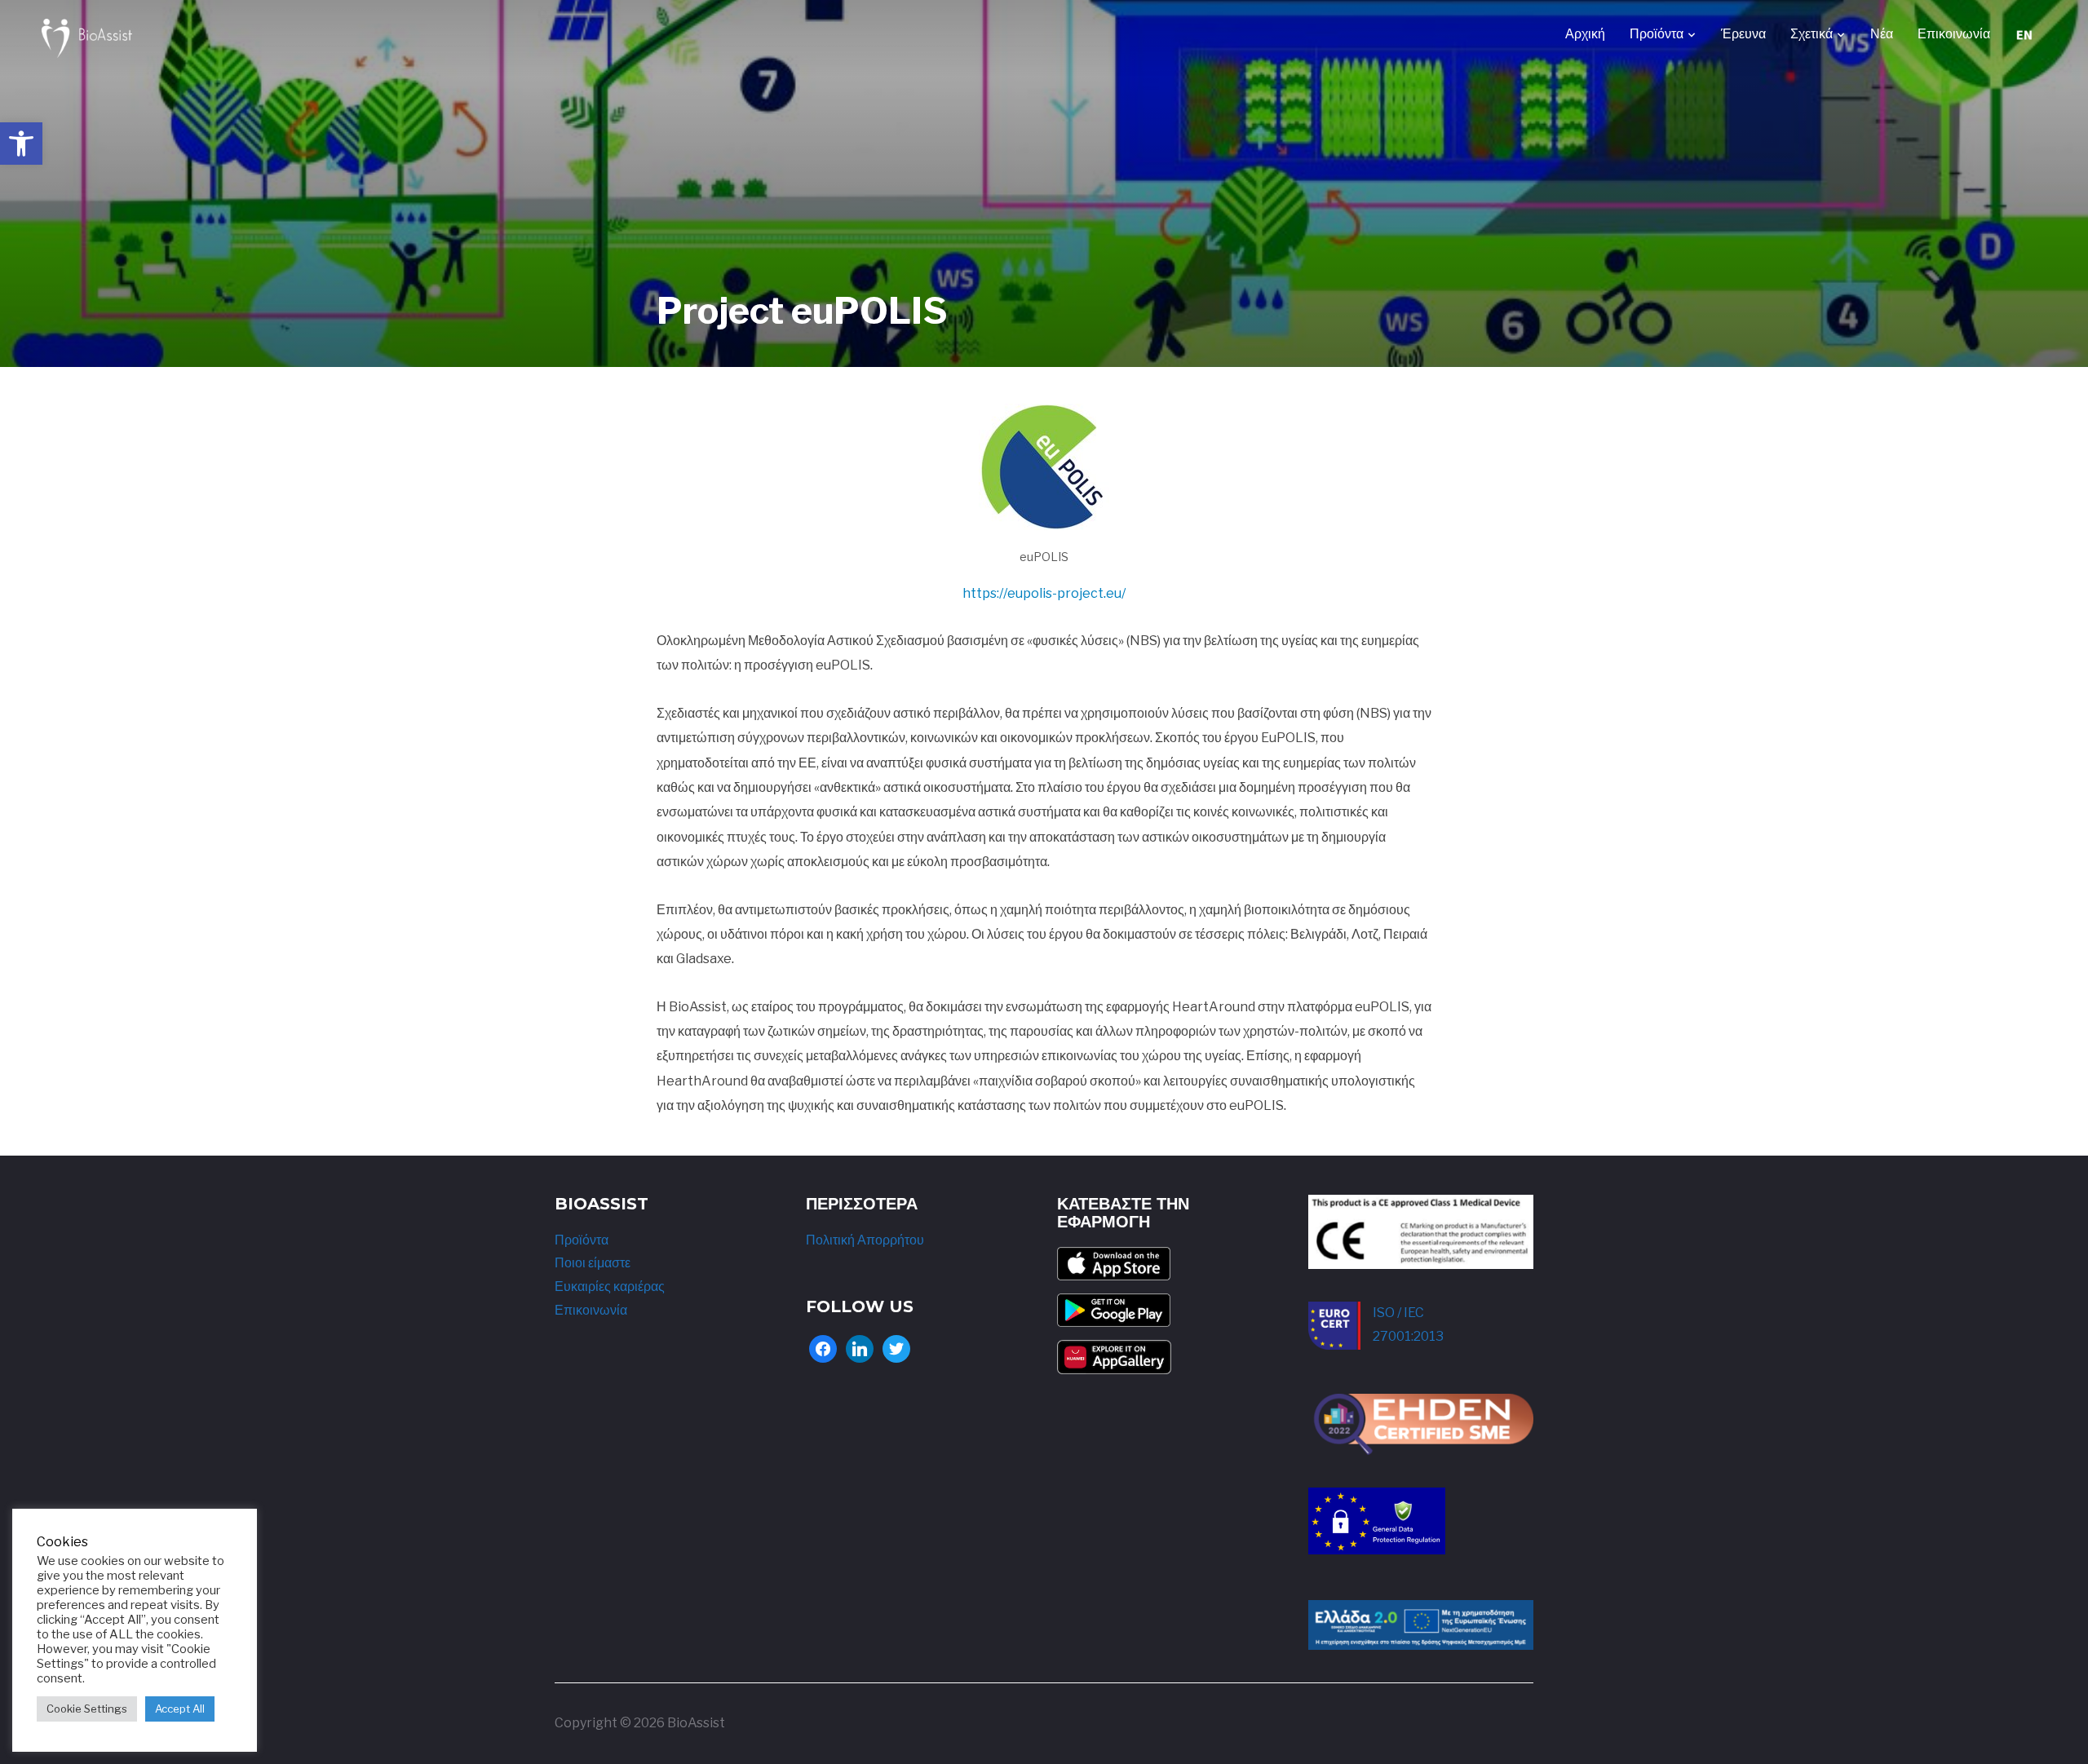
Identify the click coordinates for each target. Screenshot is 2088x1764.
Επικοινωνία (1954, 34)
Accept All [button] (180, 1709)
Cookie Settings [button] (87, 1709)
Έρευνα (1743, 34)
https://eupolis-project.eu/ (1044, 593)
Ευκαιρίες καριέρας (610, 1287)
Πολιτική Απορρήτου (865, 1240)
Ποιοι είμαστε (593, 1263)
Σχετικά (1812, 34)
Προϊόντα (1657, 34)
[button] (21, 144)
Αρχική (1585, 34)
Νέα (1882, 34)
